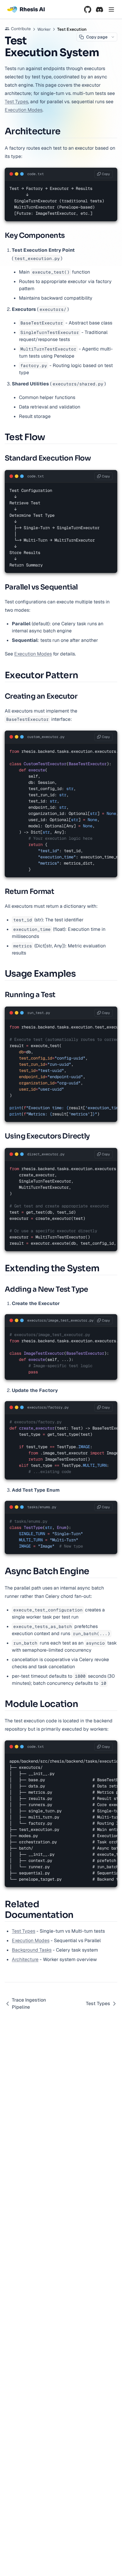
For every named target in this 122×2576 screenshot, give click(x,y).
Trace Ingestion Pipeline (29, 2004)
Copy (106, 174)
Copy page (97, 37)
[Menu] (111, 9)
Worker (44, 29)
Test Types (16, 102)
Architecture (25, 1959)
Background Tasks (32, 1950)
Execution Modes (24, 110)
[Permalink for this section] (65, 131)
